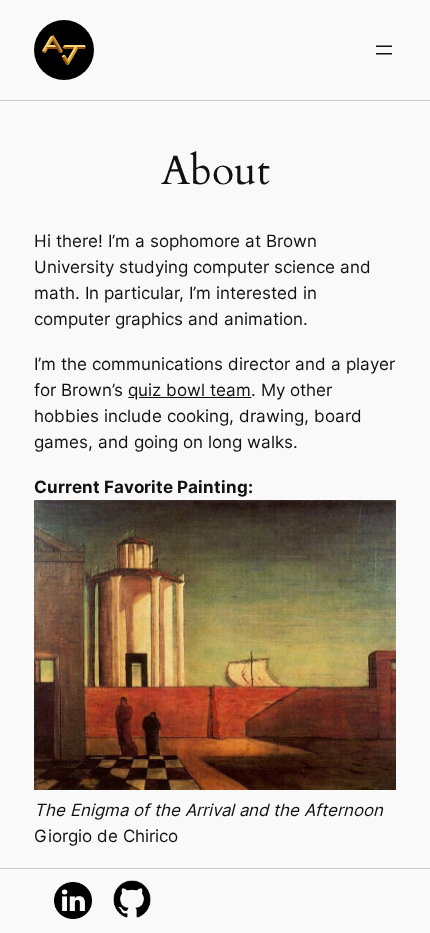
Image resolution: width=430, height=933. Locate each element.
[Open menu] (384, 50)
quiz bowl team (189, 390)
